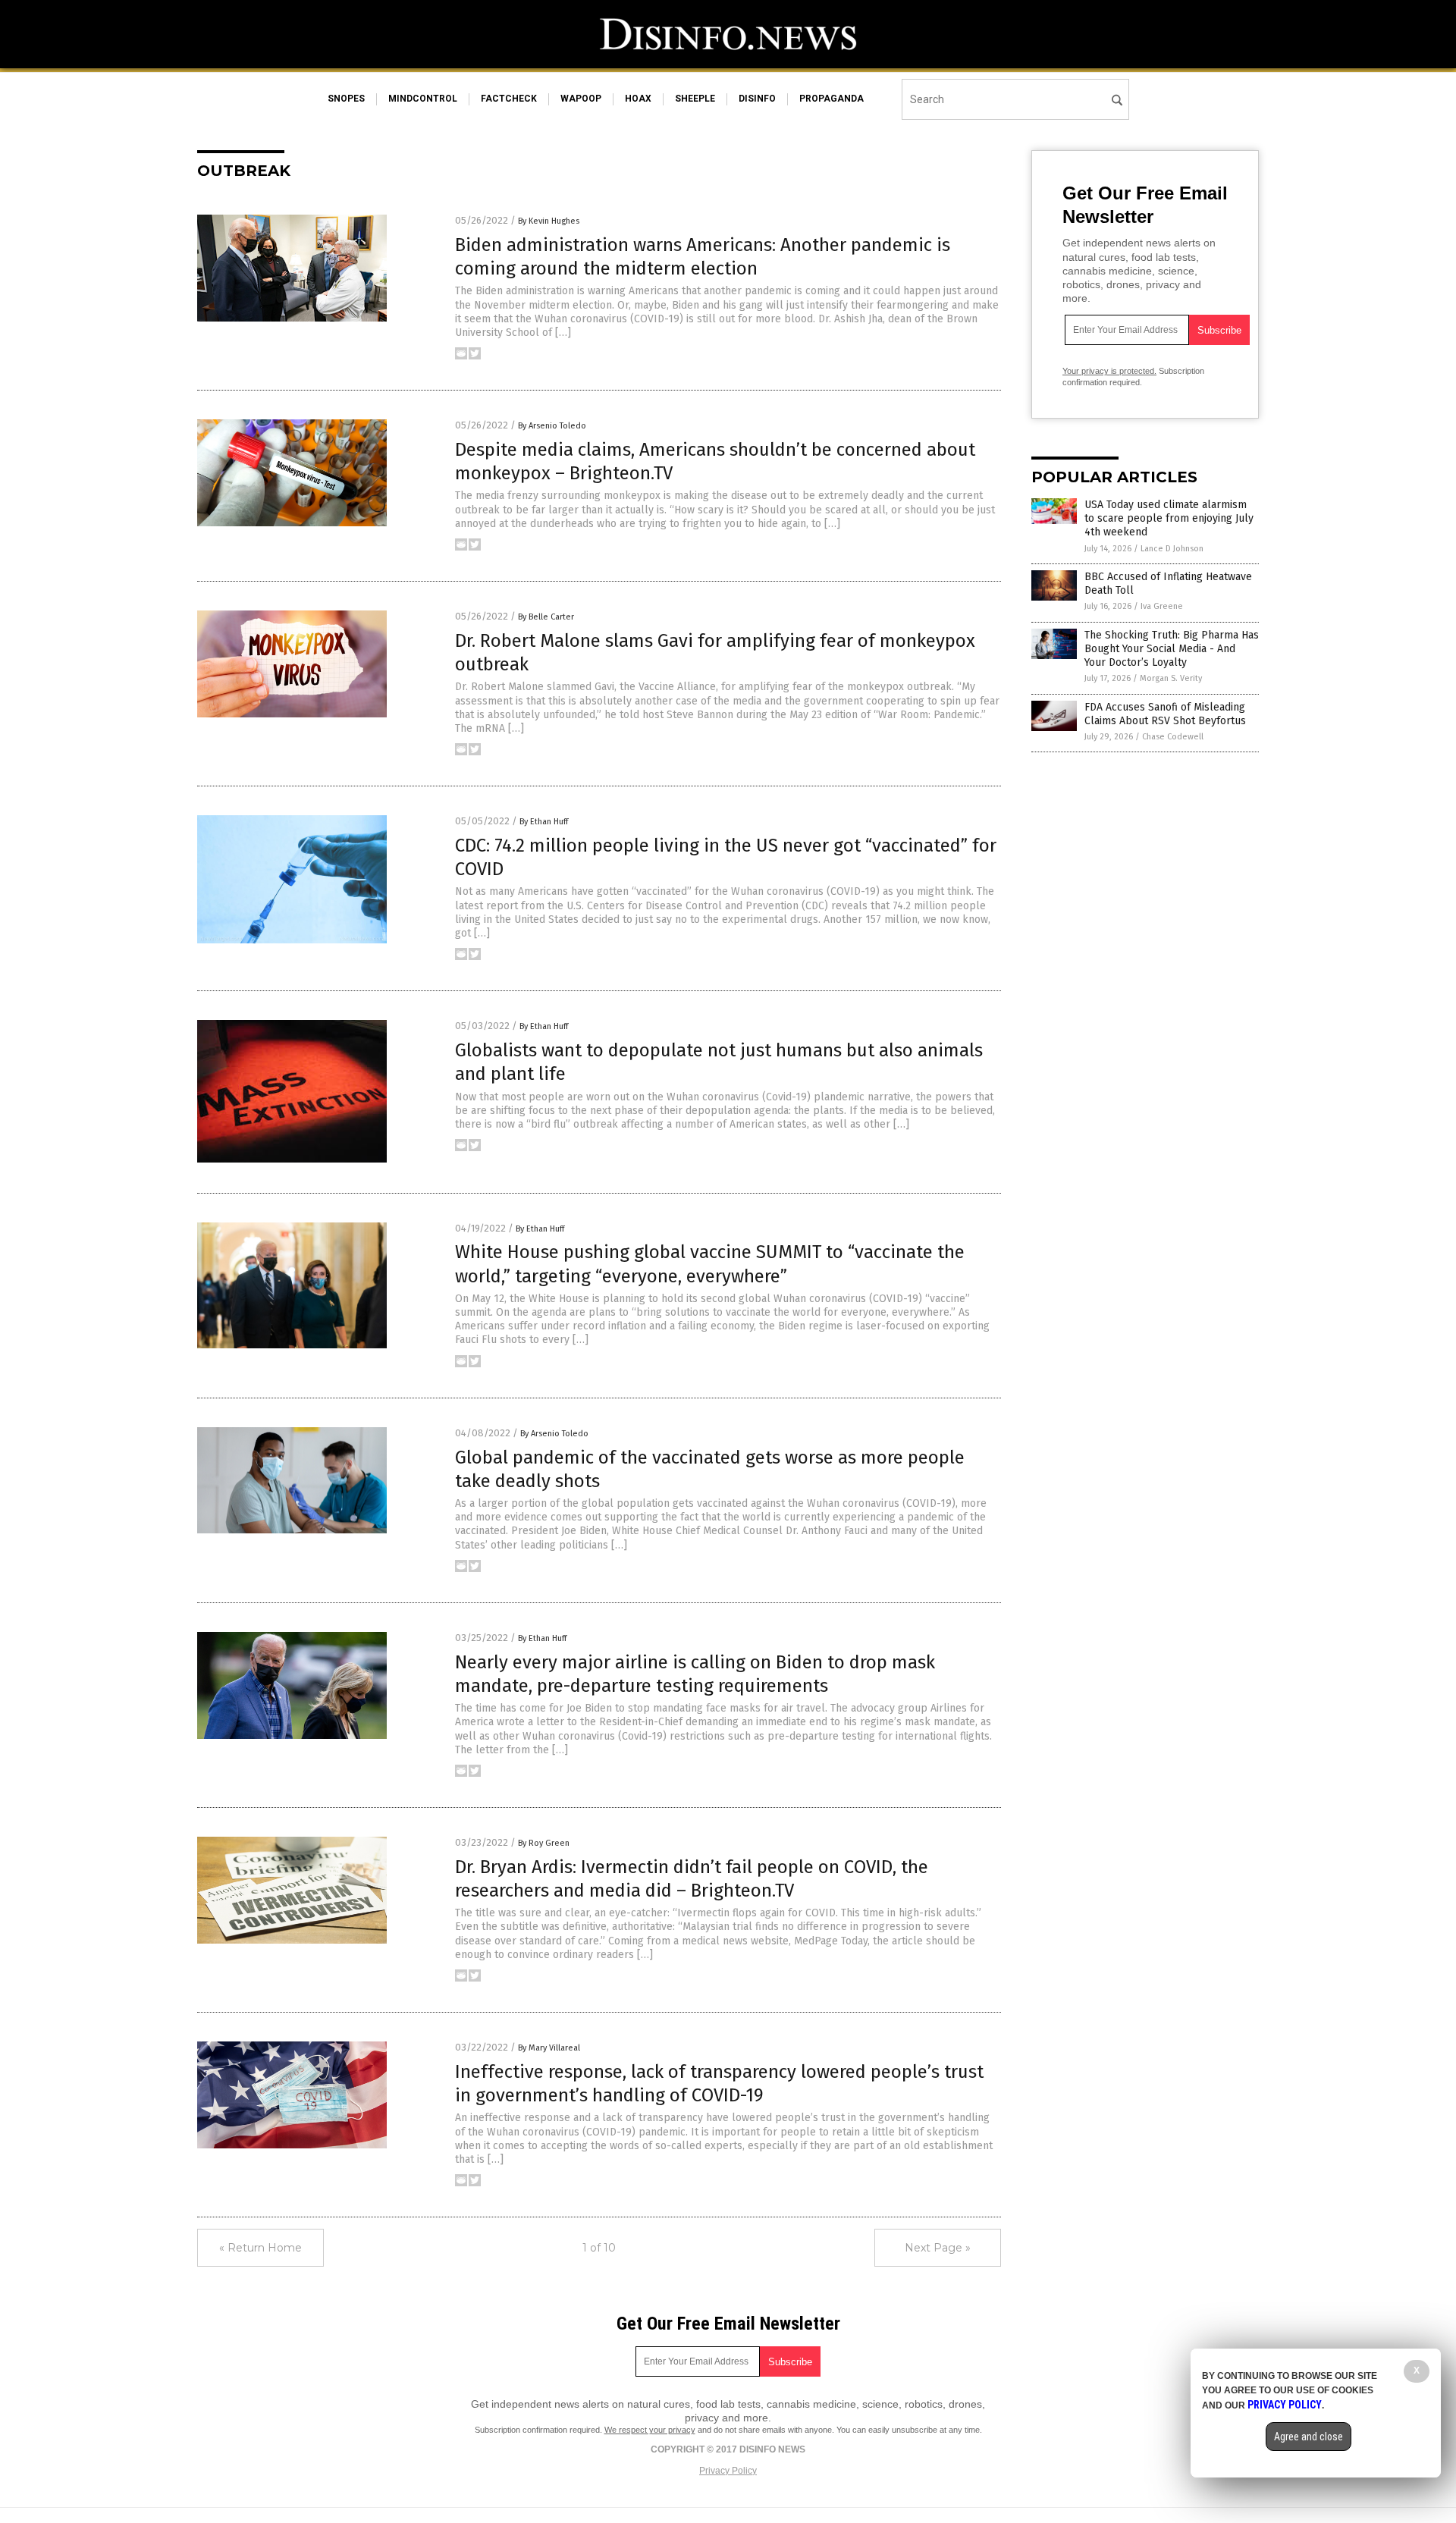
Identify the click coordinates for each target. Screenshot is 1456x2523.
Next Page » (938, 2248)
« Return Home (260, 2248)
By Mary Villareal (549, 2048)
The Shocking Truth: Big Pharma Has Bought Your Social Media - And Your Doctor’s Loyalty (1172, 649)
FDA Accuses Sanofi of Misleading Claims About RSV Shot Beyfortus (1165, 714)
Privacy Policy (728, 2471)
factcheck (509, 99)
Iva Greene (1162, 606)
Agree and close (1309, 2437)
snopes (346, 99)
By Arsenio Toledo (552, 426)
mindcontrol (423, 99)
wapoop (581, 99)
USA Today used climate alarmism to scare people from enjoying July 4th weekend (1169, 518)
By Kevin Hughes (549, 221)
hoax (638, 99)
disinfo (757, 99)
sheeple (695, 99)
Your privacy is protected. (1109, 371)
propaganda (832, 99)
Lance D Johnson (1172, 549)
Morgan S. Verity (1171, 678)
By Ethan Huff (544, 822)
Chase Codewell (1173, 737)
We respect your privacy (650, 2430)
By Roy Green (544, 1843)
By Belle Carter (546, 617)
